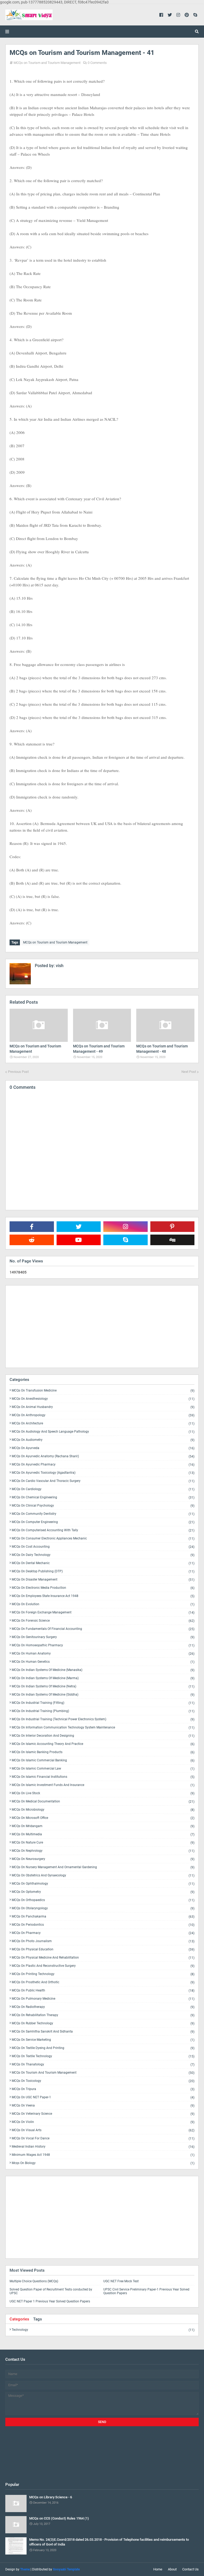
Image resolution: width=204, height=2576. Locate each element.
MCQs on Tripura (103, 2089)
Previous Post (18, 1072)
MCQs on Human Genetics (103, 1662)
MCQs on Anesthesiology (103, 1399)
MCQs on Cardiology (103, 1489)
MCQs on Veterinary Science (103, 2114)
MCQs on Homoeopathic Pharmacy (103, 1645)
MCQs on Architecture (103, 1423)
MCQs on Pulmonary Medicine (103, 1999)
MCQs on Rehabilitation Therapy (103, 2015)
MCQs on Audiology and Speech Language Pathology (103, 1432)
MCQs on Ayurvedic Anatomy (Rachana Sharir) (103, 1456)
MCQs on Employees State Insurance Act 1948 (103, 1596)
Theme (25, 2569)
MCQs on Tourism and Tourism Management (47, 63)
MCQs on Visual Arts (103, 2130)
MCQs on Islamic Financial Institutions (103, 1777)
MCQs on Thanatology (103, 2064)
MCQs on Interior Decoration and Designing (103, 1736)
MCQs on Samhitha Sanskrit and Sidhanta (103, 2032)
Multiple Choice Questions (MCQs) (34, 2281)
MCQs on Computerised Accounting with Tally (103, 1530)
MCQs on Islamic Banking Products (103, 1752)
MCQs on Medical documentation (103, 1802)
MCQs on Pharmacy (103, 1933)
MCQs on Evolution (103, 1604)
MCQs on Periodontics (103, 1925)
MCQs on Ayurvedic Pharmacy (103, 1465)
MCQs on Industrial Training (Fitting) (103, 1703)
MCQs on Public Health (103, 1991)
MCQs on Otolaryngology (103, 1908)
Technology (103, 2330)
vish (59, 966)
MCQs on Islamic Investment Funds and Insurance (103, 1785)
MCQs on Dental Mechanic (103, 1563)
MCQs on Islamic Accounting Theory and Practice (103, 1744)
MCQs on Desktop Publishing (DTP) (103, 1571)
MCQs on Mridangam (103, 1826)
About (172, 2569)
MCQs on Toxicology (103, 2081)
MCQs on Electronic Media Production (103, 1588)
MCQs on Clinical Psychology (103, 1506)
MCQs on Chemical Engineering (103, 1497)
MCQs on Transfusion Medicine (103, 1391)
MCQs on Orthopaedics (103, 1900)
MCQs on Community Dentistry (103, 1514)
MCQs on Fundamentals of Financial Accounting (103, 1629)
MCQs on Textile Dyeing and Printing (103, 2048)
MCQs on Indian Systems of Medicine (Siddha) (103, 1695)
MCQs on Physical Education (103, 1949)
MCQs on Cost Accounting (103, 1547)
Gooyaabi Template (66, 2569)
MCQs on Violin (103, 2122)
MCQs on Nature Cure (103, 1843)
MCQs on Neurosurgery (103, 1859)
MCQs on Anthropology (103, 1415)
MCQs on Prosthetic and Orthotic (103, 1982)
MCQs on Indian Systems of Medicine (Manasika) (103, 1670)
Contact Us (190, 2569)
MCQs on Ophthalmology (103, 1884)
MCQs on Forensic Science (103, 1621)
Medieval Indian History (103, 2147)
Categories (19, 2319)
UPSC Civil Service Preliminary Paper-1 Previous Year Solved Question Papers (146, 2291)
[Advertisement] (102, 1327)
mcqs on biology (103, 2163)
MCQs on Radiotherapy (103, 2007)
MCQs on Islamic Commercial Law (103, 1769)
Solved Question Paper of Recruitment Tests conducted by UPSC (51, 2291)
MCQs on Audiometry (103, 1440)
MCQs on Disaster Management (103, 1580)
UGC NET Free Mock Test (121, 2281)
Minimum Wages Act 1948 (103, 2155)
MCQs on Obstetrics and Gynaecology (103, 1875)
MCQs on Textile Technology (103, 2056)
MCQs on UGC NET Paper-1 (103, 2097)
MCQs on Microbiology (103, 1810)
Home (158, 2569)
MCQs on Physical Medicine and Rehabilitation (103, 1958)
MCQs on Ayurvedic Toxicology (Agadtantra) (103, 1473)
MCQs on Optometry (103, 1892)
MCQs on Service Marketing (103, 2040)
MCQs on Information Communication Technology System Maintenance (103, 1728)
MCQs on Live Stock (103, 1793)
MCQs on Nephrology (103, 1851)
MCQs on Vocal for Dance (103, 2138)
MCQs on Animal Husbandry (103, 1407)
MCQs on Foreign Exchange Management (103, 1612)
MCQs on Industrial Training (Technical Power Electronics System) (103, 1719)
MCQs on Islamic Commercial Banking (103, 1760)
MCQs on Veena (103, 2106)
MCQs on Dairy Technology (103, 1555)
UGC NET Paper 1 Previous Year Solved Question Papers (50, 2301)
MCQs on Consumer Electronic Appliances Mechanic (103, 1539)
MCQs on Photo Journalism (103, 1941)
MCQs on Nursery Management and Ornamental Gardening (103, 1867)
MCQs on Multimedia (103, 1834)
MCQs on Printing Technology (103, 1974)
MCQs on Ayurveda (103, 1448)
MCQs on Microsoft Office (103, 1818)
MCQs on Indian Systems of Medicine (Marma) (103, 1678)
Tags (38, 2319)
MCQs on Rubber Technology (103, 2023)
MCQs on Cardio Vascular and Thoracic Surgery (103, 1481)
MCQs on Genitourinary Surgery (103, 1637)
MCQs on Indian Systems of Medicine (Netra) (103, 1686)
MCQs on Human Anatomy (103, 1654)
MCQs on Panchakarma (103, 1917)
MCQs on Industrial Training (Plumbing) (103, 1711)
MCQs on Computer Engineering (103, 1522)
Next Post (189, 1072)
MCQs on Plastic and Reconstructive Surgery (103, 1966)
